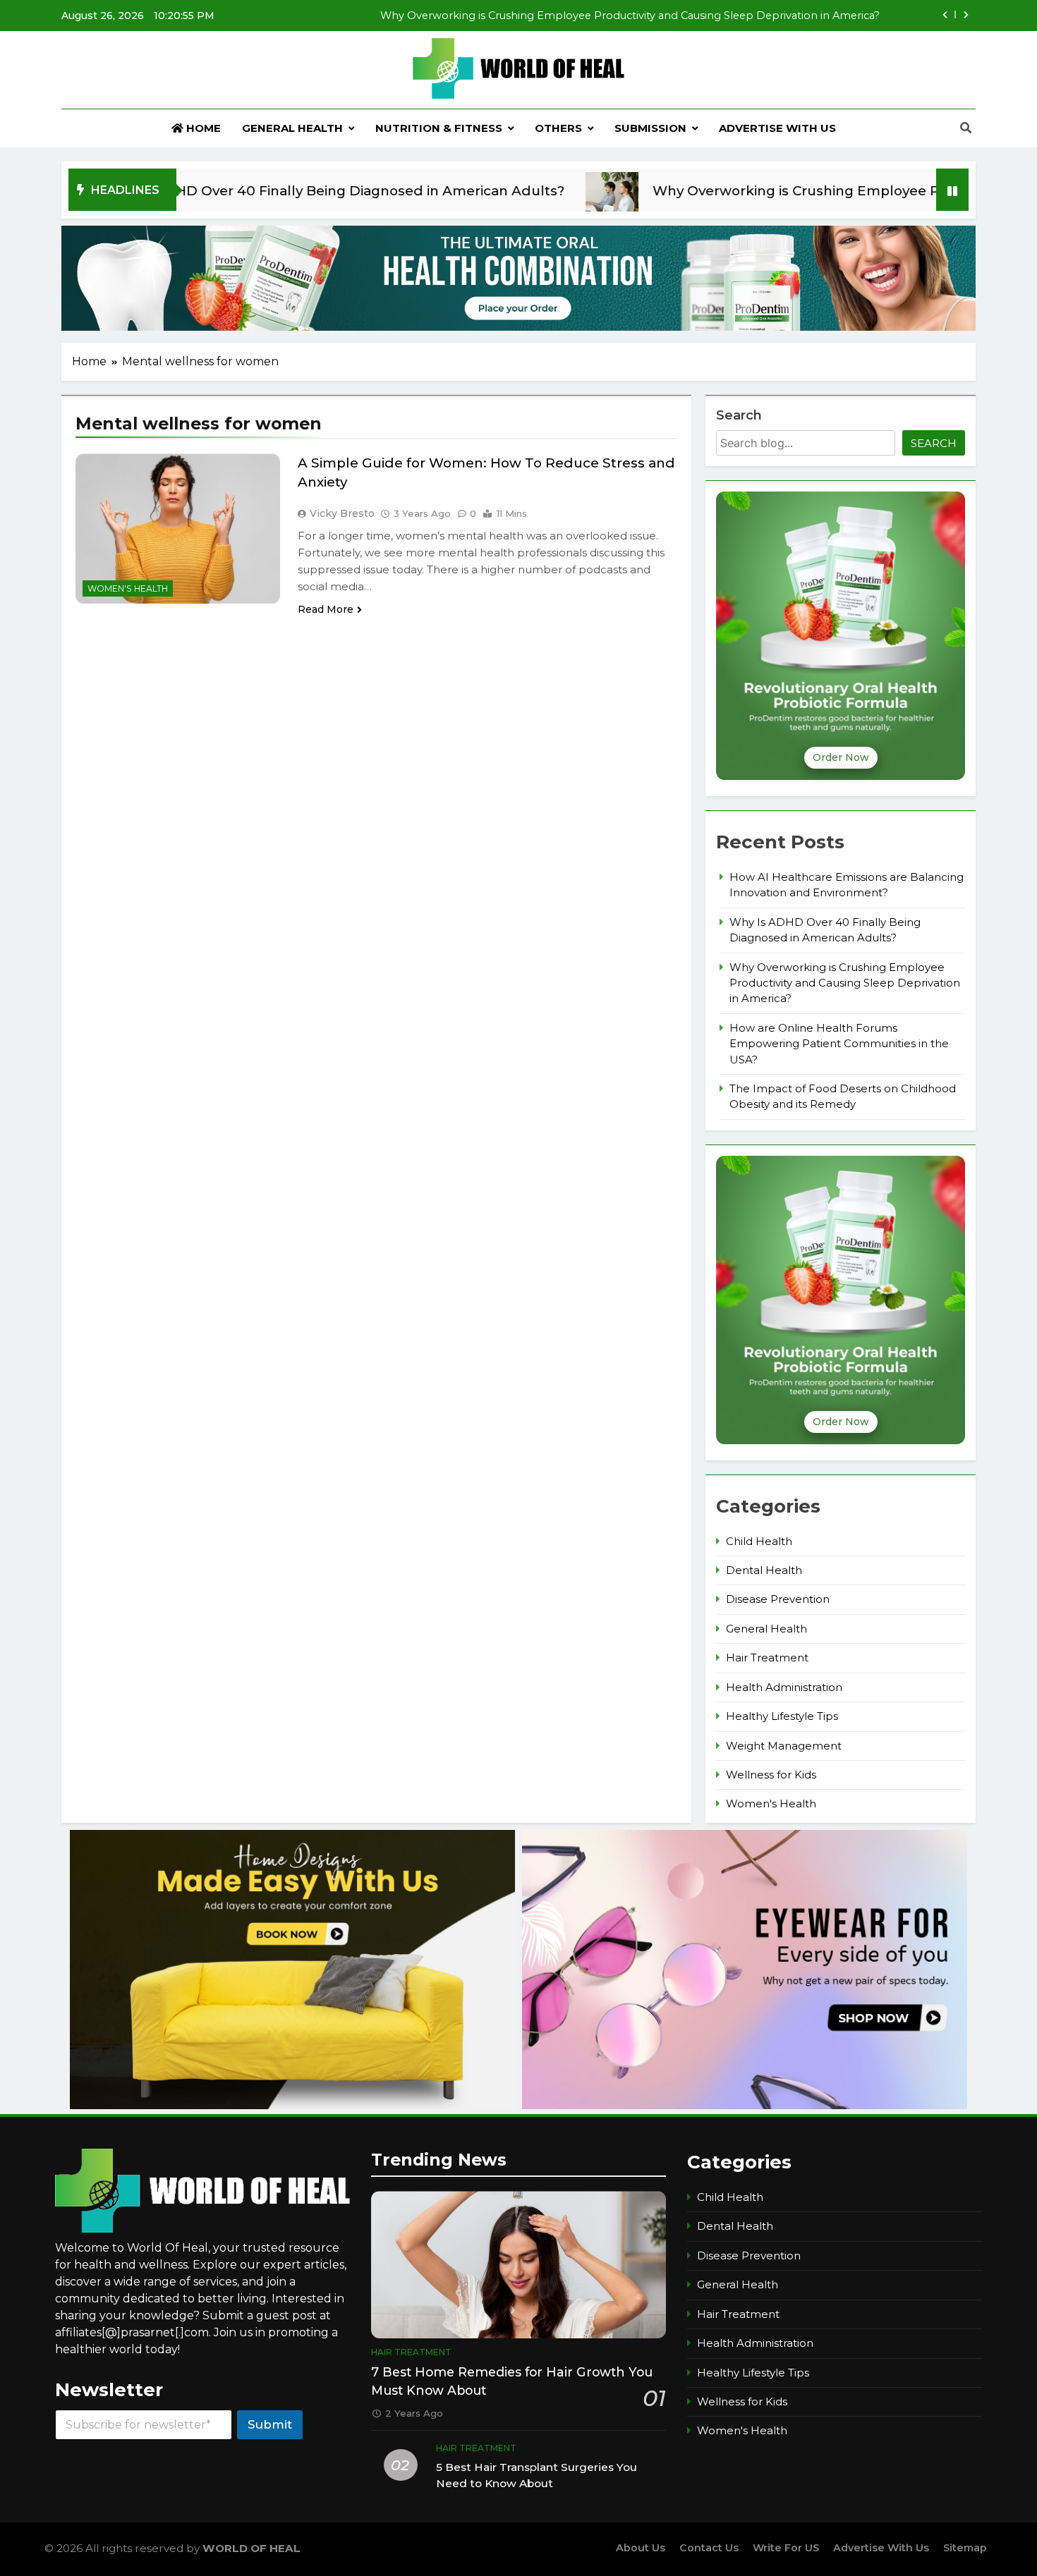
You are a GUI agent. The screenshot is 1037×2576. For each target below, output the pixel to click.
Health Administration (784, 1687)
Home (202, 128)
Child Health (759, 1542)
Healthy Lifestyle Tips (782, 1716)
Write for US (786, 2548)
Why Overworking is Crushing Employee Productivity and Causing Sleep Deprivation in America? (845, 983)
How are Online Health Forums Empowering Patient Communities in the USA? (675, 16)
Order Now (841, 757)
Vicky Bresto (342, 513)
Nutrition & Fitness (439, 128)
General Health (292, 128)
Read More (326, 609)
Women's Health (128, 588)
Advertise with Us (777, 128)
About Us (641, 2548)
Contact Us (709, 2548)
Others (558, 128)
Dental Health (764, 1570)
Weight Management (784, 1746)
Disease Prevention (778, 1599)
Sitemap (965, 2548)
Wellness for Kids (771, 1775)
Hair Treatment (767, 1658)
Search (739, 415)
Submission (650, 128)
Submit (270, 2424)
